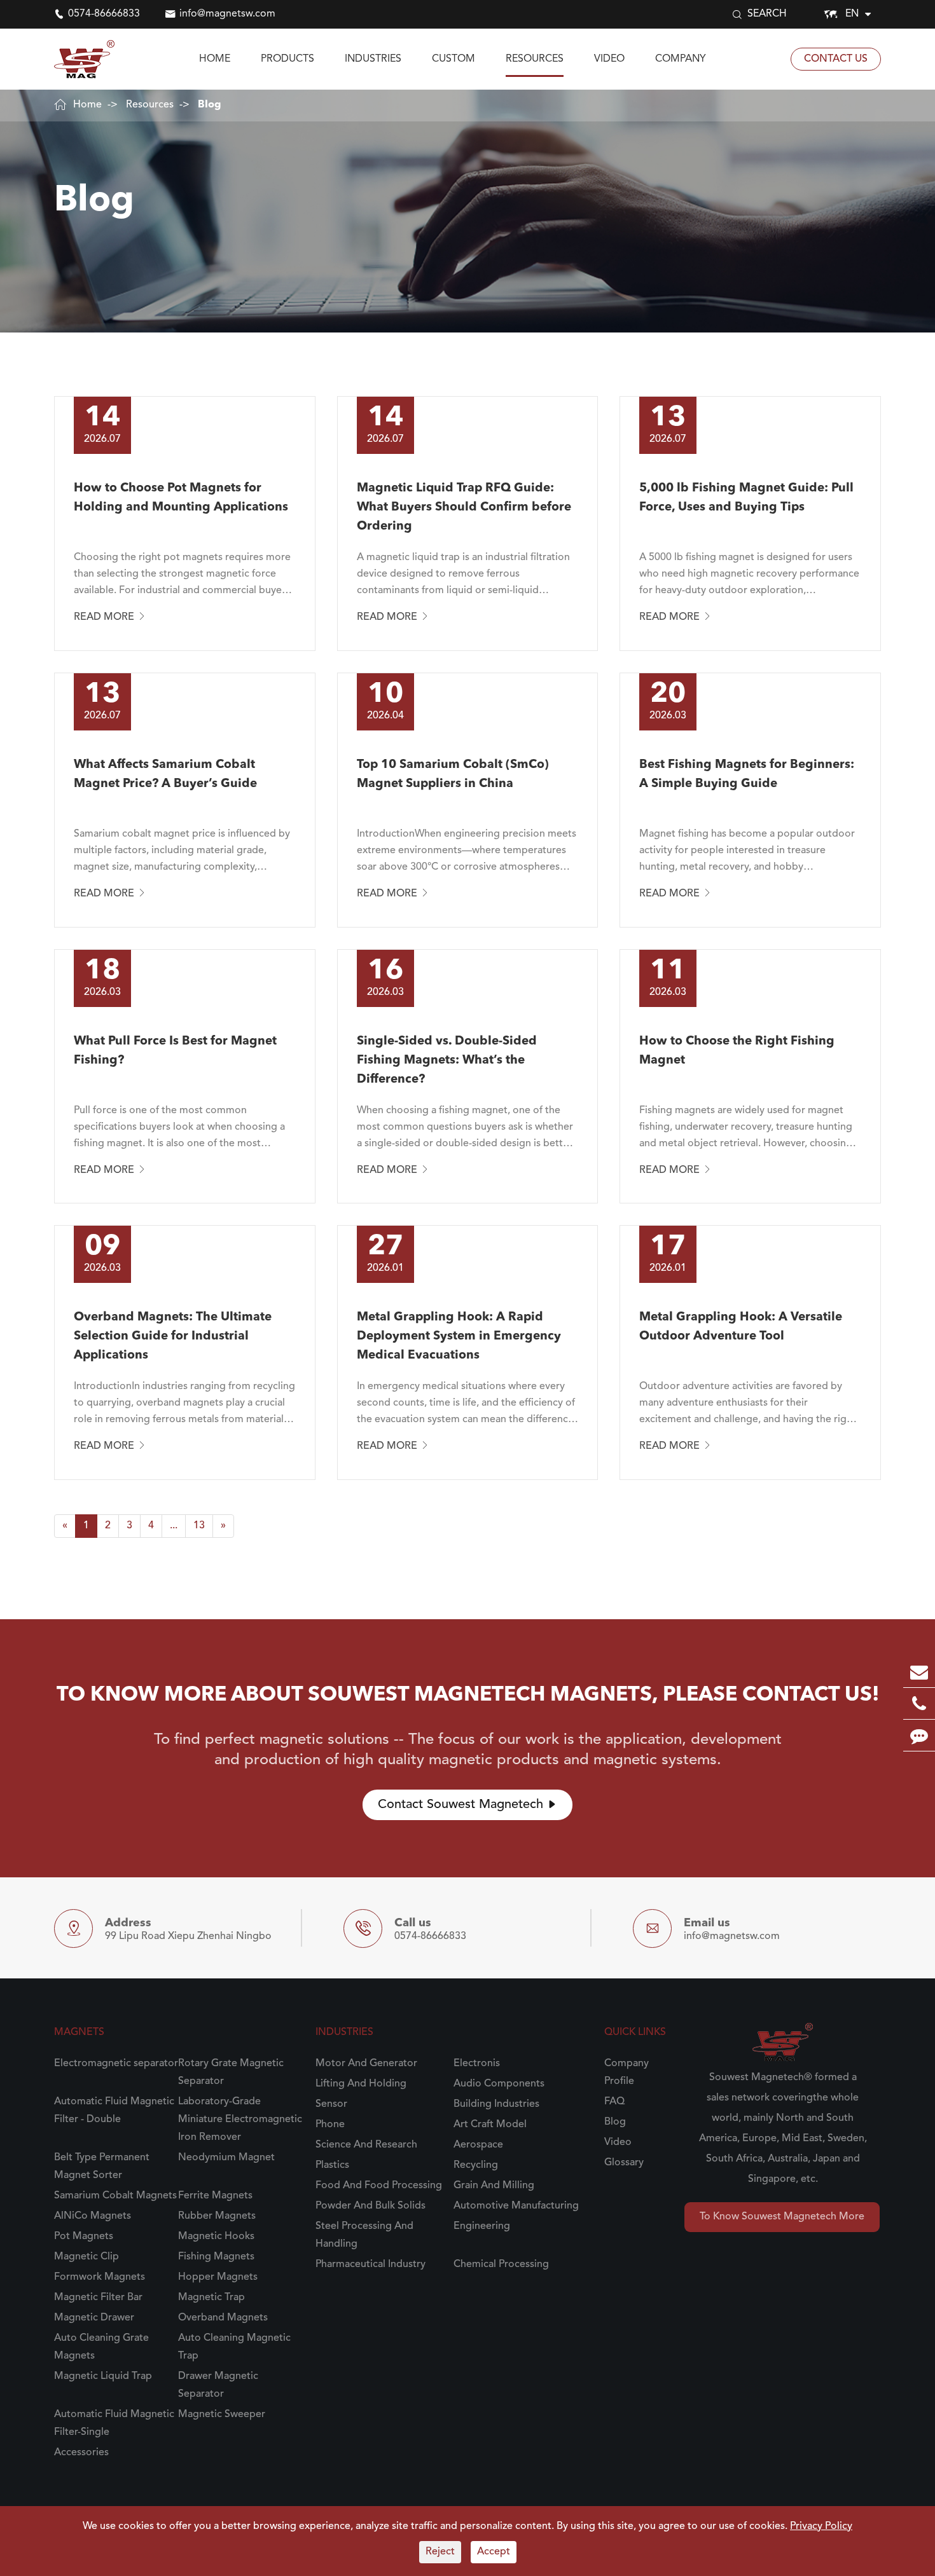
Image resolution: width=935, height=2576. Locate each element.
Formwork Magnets (100, 2277)
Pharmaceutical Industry (371, 2264)
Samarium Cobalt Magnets (115, 2196)
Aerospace (478, 2145)
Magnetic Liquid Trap (103, 2376)
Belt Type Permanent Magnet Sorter (102, 2167)
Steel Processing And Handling (364, 2235)
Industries (373, 59)
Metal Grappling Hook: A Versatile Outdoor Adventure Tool (741, 1327)
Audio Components (499, 2084)
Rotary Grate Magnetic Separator (231, 2072)
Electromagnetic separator (116, 2064)
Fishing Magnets (216, 2257)
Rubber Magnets (217, 2216)
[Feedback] (919, 1735)
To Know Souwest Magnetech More (782, 2217)
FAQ (614, 2102)
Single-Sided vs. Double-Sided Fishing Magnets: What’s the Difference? (447, 1061)
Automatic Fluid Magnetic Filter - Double (114, 2111)
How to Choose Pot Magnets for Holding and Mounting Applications (181, 498)
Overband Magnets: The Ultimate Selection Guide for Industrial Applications (173, 1337)
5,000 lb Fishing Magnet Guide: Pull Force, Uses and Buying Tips (746, 498)
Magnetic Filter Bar (98, 2298)
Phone (330, 2125)
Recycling (476, 2165)
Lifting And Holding (361, 2084)
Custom (454, 59)
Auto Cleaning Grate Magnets (101, 2347)
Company (681, 59)
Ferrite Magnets (215, 2196)
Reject (440, 2552)
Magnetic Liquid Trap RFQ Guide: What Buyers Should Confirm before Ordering (464, 508)
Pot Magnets (84, 2237)
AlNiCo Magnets (93, 2216)
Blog (210, 105)
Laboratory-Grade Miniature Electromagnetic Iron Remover (240, 2120)
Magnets (79, 2032)
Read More (110, 617)
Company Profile (627, 2072)
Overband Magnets (223, 2318)
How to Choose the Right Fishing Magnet (737, 1051)
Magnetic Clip (87, 2257)
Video (609, 59)
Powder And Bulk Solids (371, 2206)
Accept (494, 2552)
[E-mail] (919, 1672)
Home (215, 59)
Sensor (331, 2104)
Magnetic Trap (211, 2298)
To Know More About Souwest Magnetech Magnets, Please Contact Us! (468, 1696)
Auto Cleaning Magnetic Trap (234, 2347)
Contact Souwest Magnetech (468, 1805)
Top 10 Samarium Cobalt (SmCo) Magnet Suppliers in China (453, 775)
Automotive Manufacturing (516, 2206)
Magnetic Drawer (94, 2318)
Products (287, 59)
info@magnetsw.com (227, 14)
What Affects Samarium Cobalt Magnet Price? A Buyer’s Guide (165, 775)
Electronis (477, 2064)
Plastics (332, 2165)
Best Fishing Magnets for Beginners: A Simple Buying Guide (747, 775)
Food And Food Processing (379, 2186)
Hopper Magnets (218, 2277)
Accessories (81, 2453)
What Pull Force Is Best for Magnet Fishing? (175, 1051)
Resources (535, 59)
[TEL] (919, 1703)
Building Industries (496, 2104)
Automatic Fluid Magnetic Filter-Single (114, 2423)
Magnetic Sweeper (222, 2415)
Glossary (624, 2163)
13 (199, 1526)
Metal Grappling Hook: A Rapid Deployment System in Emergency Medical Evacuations (459, 1337)
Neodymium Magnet (226, 2158)
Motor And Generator (366, 2064)
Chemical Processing (501, 2264)
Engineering (482, 2226)
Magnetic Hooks (216, 2237)
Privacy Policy (821, 2526)
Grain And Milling (494, 2186)
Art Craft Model (490, 2125)
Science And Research (366, 2145)
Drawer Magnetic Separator (218, 2385)
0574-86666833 (104, 14)
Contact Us (836, 59)
